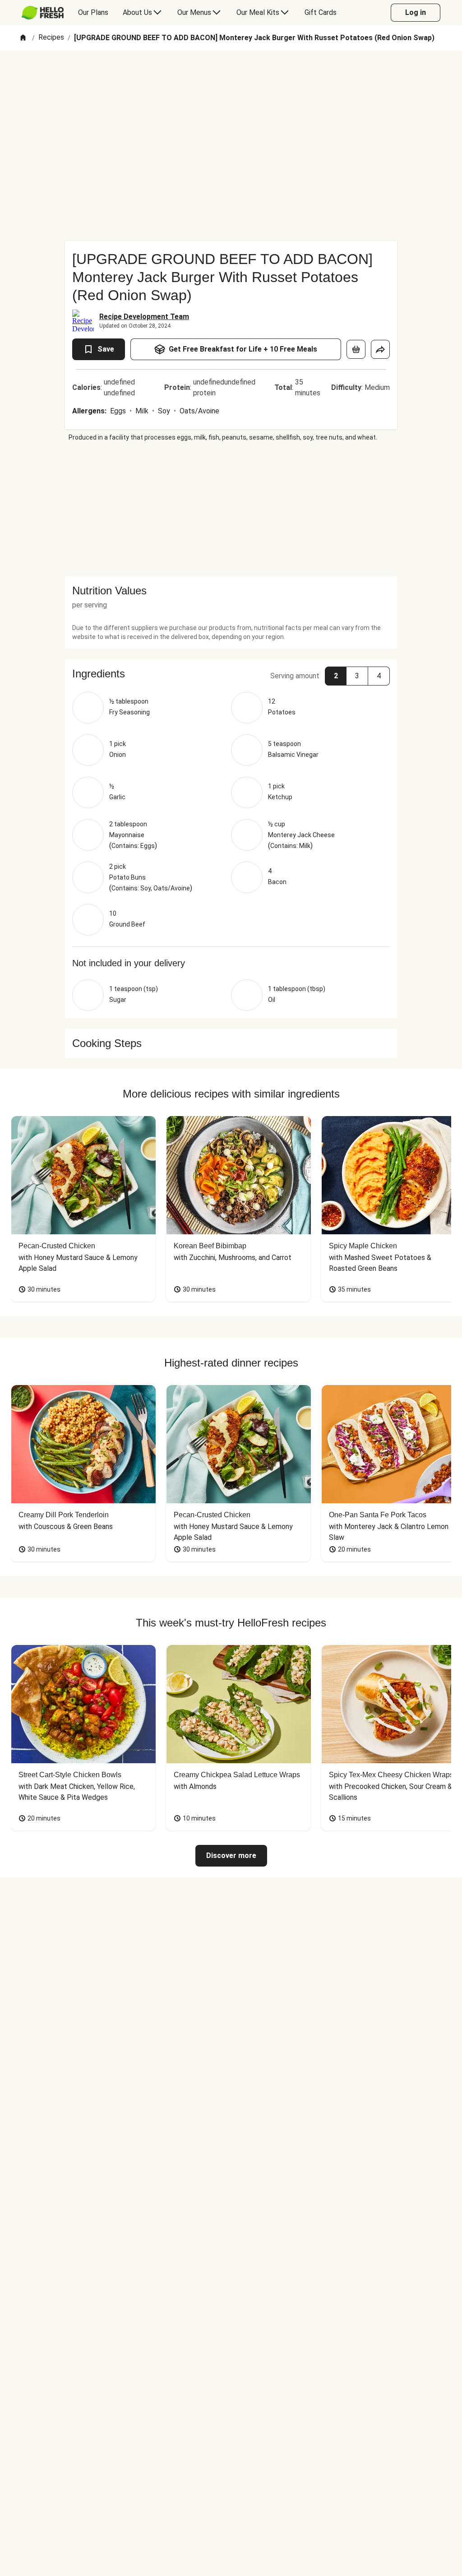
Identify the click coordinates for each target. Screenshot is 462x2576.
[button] (231, 674)
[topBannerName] (231, 76)
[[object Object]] (356, 349)
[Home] (23, 38)
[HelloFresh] (43, 13)
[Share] (380, 349)
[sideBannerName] (231, 509)
